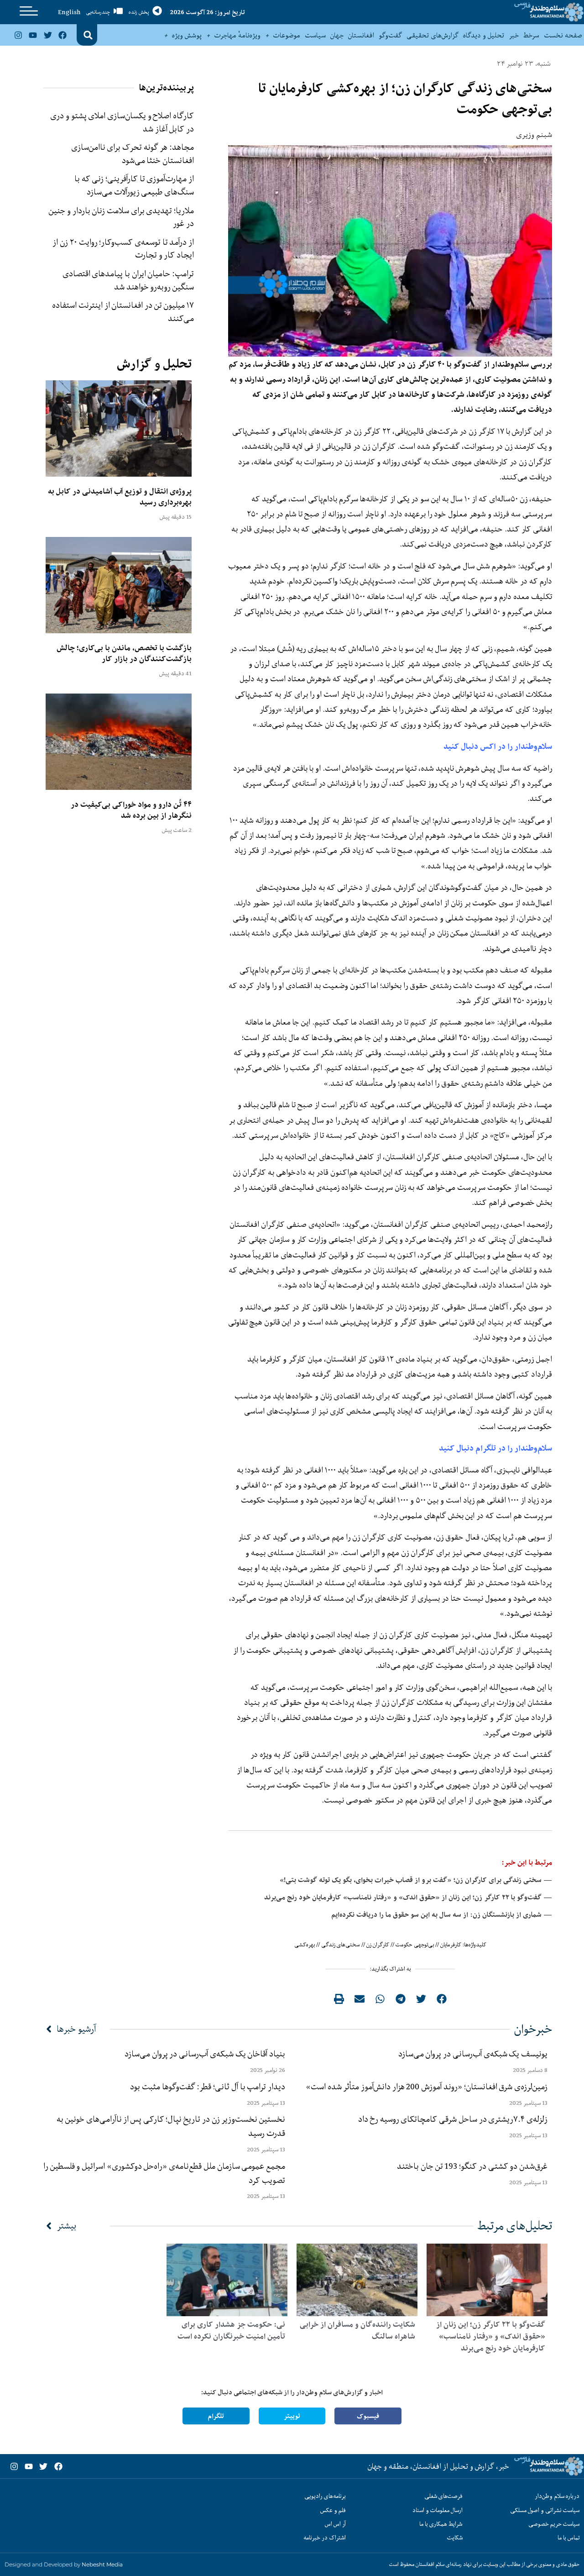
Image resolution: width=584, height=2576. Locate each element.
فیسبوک (368, 2416)
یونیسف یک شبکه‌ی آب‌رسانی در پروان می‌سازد (473, 2054)
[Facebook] (63, 35)
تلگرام (216, 2416)
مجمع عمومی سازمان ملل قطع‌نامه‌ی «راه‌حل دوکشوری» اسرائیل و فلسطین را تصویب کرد (164, 2173)
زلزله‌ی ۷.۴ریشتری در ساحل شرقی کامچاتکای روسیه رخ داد (453, 2119)
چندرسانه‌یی (98, 12)
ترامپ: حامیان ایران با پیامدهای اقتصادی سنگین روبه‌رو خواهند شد (128, 280)
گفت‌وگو (390, 35)
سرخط (531, 35)
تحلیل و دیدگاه (484, 35)
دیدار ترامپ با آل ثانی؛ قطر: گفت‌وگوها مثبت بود (208, 2087)
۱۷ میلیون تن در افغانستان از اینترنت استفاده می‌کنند (123, 312)
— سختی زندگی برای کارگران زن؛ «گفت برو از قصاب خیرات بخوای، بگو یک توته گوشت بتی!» (416, 1880)
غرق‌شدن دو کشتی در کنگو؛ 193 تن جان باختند (472, 2166)
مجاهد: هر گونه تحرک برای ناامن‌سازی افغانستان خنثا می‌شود (133, 154)
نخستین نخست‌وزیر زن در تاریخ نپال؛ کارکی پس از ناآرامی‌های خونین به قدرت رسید (171, 2126)
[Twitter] (47, 35)
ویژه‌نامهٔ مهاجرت (237, 35)
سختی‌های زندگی (341, 1945)
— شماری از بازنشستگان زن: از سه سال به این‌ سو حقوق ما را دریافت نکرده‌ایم (442, 1915)
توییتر (292, 2416)
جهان (337, 35)
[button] (88, 35)
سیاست (315, 35)
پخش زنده (139, 12)
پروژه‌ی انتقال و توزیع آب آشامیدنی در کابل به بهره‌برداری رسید (120, 497)
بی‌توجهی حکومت (415, 1945)
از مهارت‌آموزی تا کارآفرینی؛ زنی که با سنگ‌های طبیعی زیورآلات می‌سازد (134, 185)
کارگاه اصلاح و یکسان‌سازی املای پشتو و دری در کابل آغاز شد (122, 122)
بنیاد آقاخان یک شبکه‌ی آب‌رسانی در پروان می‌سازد (205, 2054)
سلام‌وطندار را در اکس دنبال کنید (498, 746)
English (69, 12)
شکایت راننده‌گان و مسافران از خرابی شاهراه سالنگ (357, 2330)
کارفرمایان (451, 1945)
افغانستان (361, 35)
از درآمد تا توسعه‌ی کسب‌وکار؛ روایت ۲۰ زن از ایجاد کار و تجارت (123, 249)
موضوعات (287, 35)
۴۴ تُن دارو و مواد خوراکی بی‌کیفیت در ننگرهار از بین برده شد (131, 810)
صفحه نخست (563, 35)
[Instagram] (18, 35)
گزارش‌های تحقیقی (433, 35)
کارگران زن (378, 1945)
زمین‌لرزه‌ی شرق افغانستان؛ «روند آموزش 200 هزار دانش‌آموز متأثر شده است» (425, 2087)
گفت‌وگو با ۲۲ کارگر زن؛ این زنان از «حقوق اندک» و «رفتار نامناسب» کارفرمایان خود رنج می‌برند (491, 2336)
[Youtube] (33, 35)
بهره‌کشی (305, 1945)
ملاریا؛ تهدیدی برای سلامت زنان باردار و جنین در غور (121, 217)
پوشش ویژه (187, 35)
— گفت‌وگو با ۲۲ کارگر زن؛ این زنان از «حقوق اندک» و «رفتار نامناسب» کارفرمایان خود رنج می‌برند (408, 1897)
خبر (514, 35)
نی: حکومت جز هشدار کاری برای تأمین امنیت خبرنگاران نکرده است (231, 2330)
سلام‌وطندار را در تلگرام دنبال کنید (495, 1448)
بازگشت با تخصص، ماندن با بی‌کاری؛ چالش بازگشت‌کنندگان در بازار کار (124, 653)
